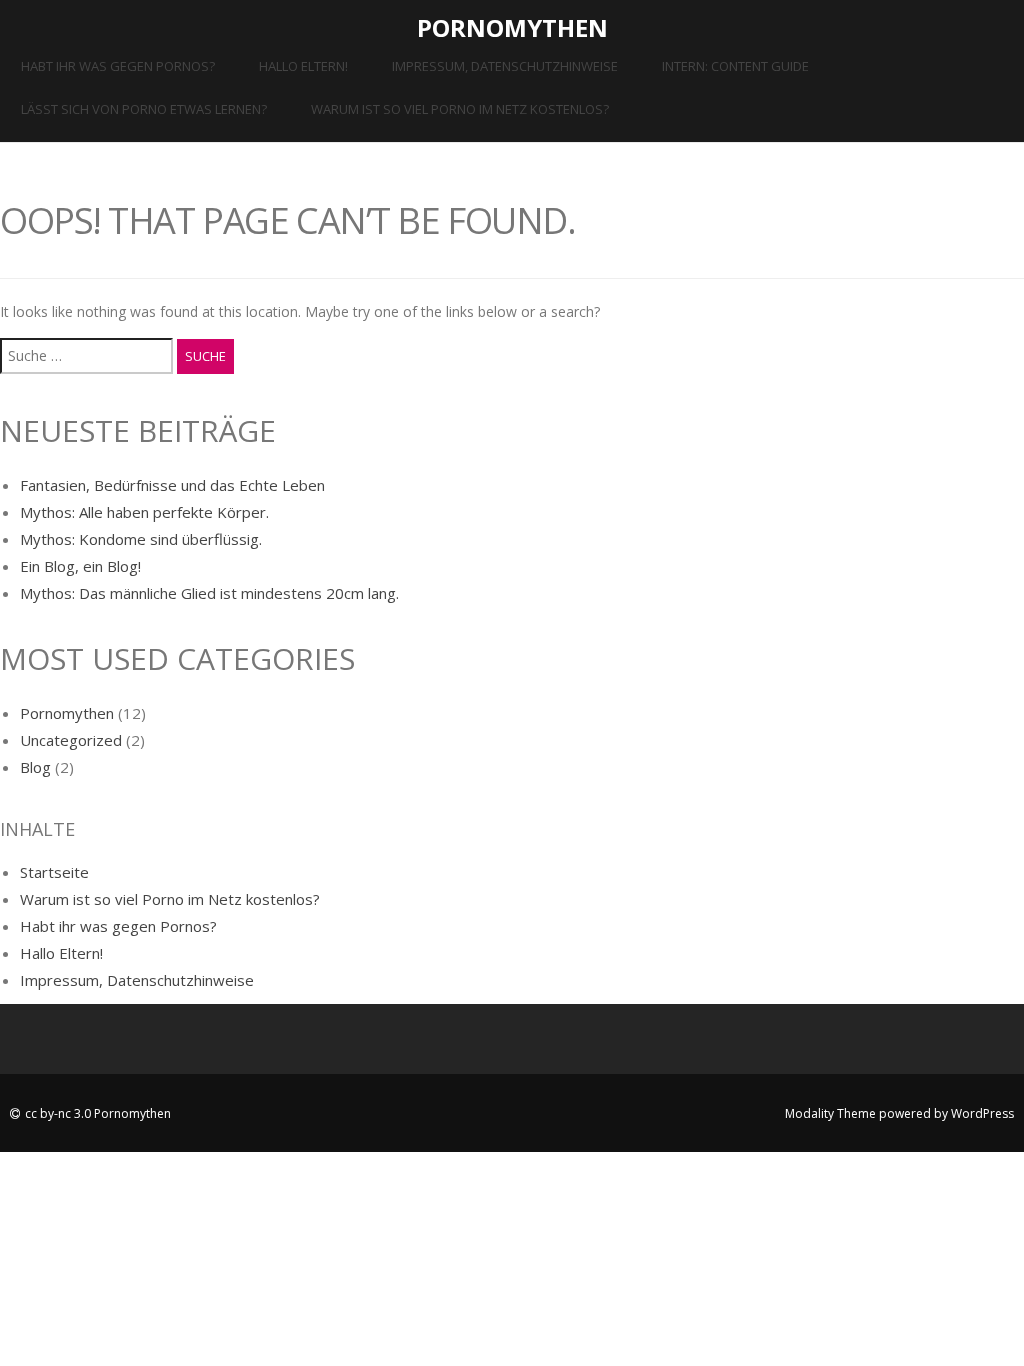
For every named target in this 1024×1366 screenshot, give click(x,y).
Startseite (54, 872)
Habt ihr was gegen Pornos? (118, 66)
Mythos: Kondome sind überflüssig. (141, 539)
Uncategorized (71, 740)
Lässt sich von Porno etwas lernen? (144, 109)
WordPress (982, 1113)
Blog (35, 767)
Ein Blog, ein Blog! (80, 566)
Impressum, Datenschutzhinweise (505, 66)
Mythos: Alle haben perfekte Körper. (144, 512)
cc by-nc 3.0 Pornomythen (98, 1113)
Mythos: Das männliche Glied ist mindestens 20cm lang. (209, 593)
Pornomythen (512, 27)
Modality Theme (830, 1113)
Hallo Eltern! (303, 66)
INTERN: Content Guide (735, 66)
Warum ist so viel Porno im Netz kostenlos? (460, 109)
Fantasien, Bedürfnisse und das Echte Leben (172, 485)
